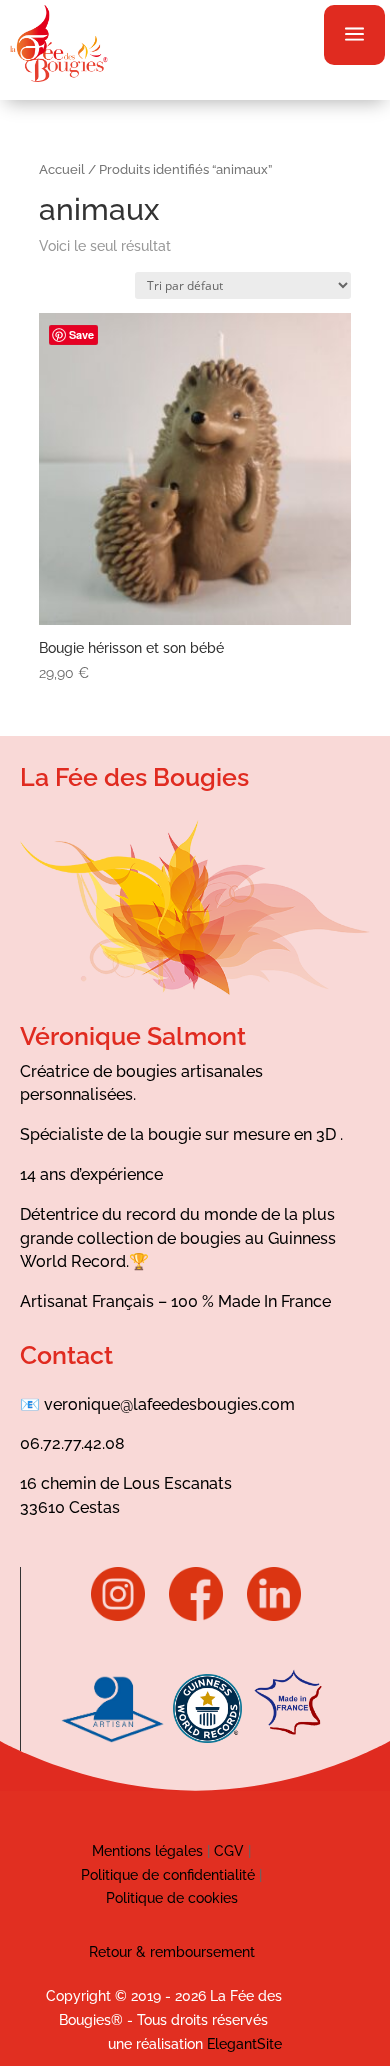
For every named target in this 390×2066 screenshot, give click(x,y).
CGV (227, 1851)
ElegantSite (244, 2044)
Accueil (62, 169)
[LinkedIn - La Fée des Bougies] (274, 1616)
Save (81, 334)
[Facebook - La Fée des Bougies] (206, 1616)
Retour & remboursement (172, 1952)
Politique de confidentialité (168, 1875)
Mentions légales (147, 1851)
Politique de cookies (172, 1898)
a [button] (354, 35)
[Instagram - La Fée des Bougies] (128, 1616)
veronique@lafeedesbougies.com (169, 1404)
